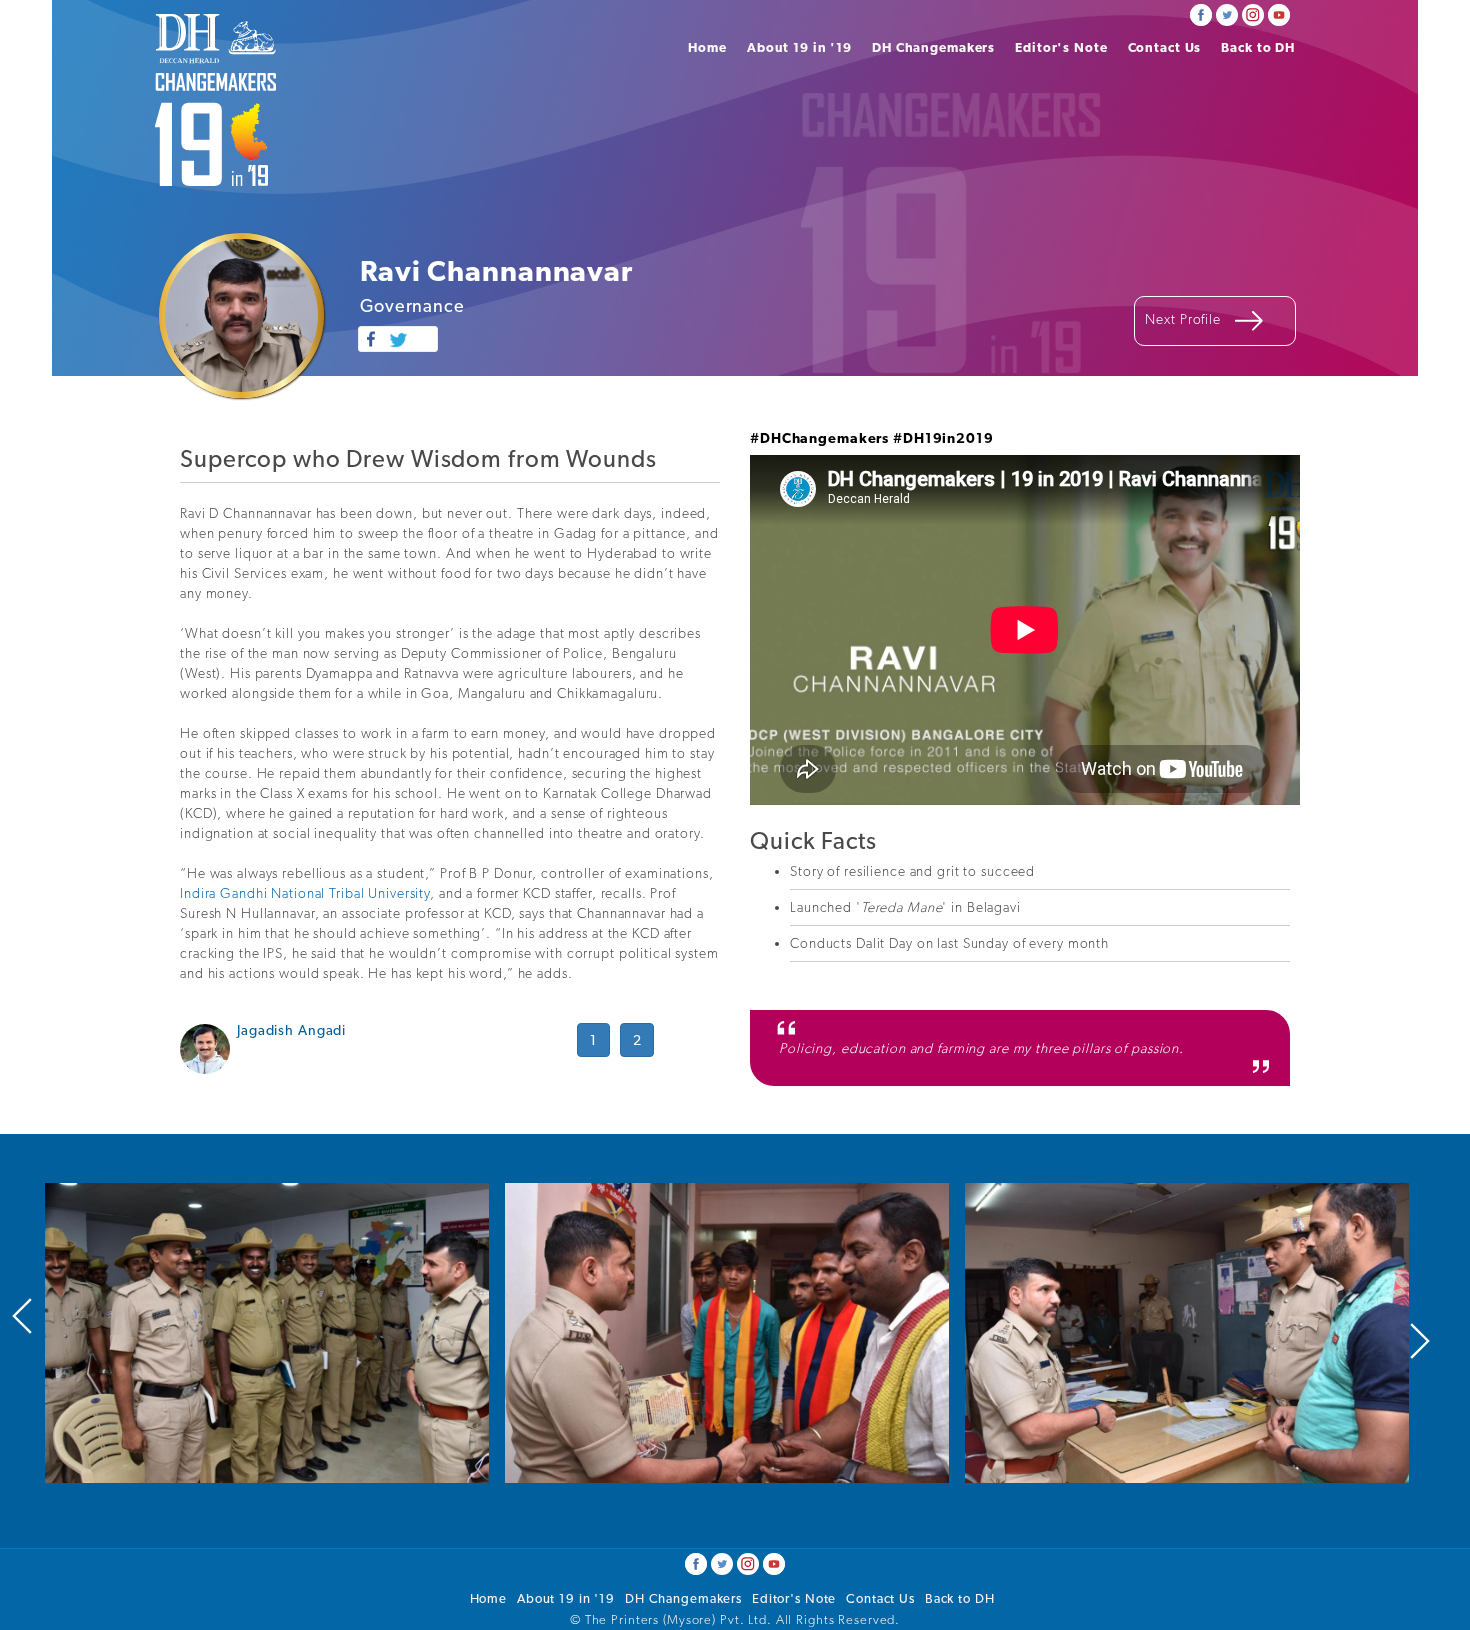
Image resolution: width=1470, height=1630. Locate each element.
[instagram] (1253, 13)
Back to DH (1258, 47)
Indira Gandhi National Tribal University (305, 893)
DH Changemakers (933, 47)
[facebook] (1201, 13)
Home (707, 47)
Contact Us (1165, 47)
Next (1420, 1341)
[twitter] (1227, 13)
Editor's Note (1061, 47)
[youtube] (1279, 13)
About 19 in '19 (799, 47)
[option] (267, 1333)
